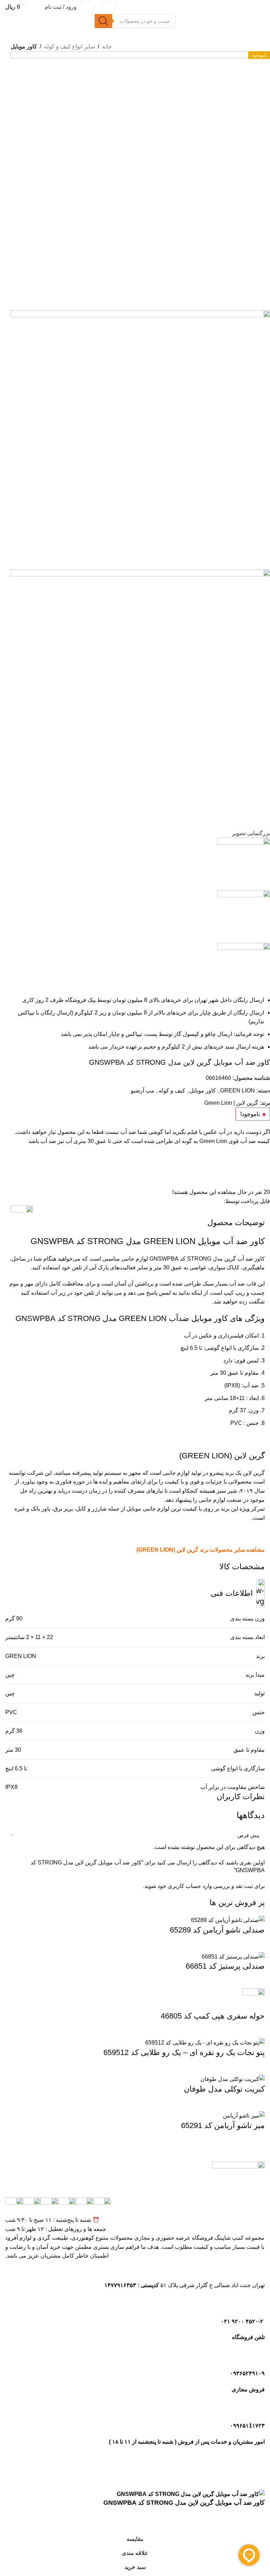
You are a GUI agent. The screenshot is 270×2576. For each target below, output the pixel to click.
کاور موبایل (24, 47)
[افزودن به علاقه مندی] (19, 1179)
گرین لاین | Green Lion (231, 1103)
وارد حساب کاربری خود (185, 1886)
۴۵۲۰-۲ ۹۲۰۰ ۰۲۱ (243, 2321)
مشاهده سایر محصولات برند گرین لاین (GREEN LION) (201, 1550)
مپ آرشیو (143, 1091)
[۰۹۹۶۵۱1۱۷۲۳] (256, 2410)
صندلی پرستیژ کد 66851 (225, 1966)
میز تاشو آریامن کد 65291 (223, 2125)
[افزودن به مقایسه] (19, 1161)
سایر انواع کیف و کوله (69, 47)
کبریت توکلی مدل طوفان (224, 2089)
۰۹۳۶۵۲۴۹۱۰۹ (247, 2373)
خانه (107, 47)
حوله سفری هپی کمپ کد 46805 (213, 2016)
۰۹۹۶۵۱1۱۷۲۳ (247, 2426)
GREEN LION (237, 1091)
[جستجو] (103, 21)
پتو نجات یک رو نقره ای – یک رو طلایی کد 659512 (184, 2052)
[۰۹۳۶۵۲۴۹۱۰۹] (256, 2358)
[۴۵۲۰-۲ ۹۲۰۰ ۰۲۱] (256, 2305)
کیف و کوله (172, 1091)
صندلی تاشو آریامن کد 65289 (217, 1930)
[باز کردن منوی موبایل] (109, 7)
